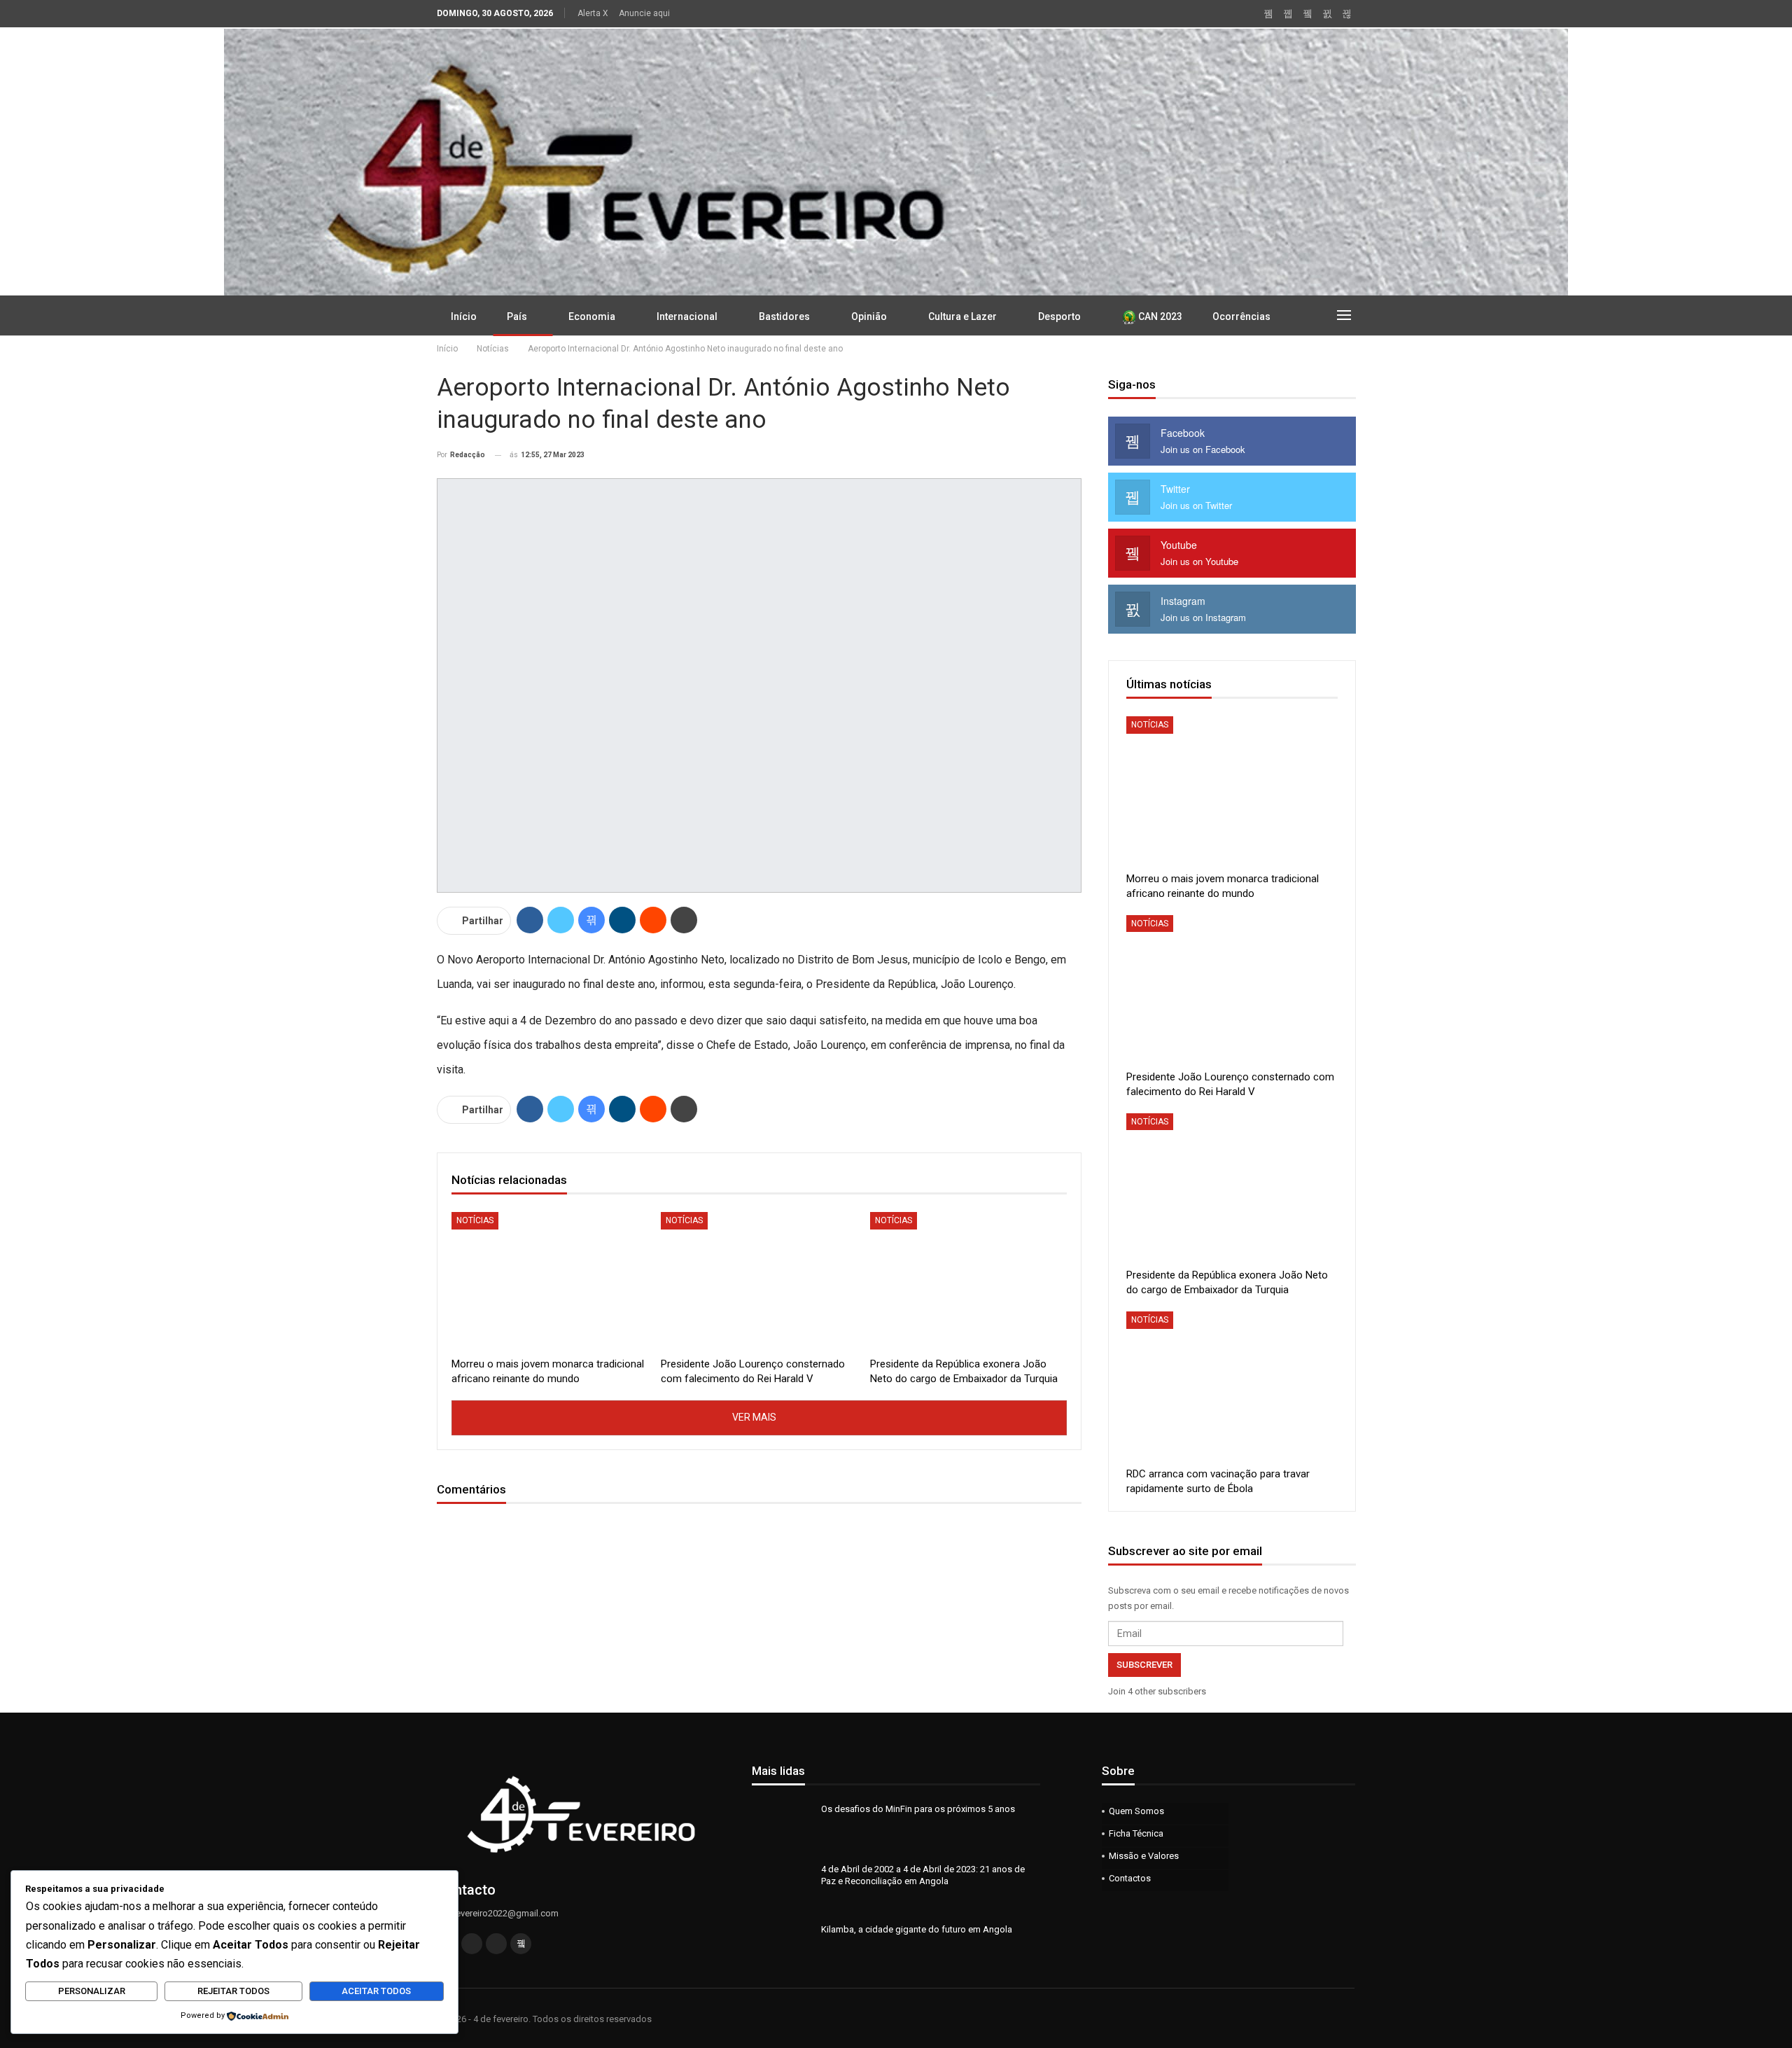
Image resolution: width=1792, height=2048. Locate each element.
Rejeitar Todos (233, 1991)
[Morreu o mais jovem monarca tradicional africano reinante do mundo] (550, 1281)
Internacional (687, 316)
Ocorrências (1241, 316)
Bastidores (784, 316)
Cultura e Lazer (962, 316)
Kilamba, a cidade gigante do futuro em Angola (917, 1929)
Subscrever (1144, 1665)
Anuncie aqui (644, 13)
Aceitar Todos (376, 1991)
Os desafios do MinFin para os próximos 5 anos (918, 1809)
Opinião (869, 316)
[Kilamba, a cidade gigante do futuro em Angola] (782, 1946)
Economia (592, 316)
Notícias (475, 1220)
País (517, 316)
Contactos (1130, 1878)
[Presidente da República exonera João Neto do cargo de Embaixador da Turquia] (968, 1281)
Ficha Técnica (1136, 1833)
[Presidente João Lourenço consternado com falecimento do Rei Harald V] (759, 1281)
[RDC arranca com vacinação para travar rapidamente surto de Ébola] (1232, 1385)
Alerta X (593, 13)
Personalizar (92, 1991)
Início (464, 316)
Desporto (1059, 316)
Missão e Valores (1144, 1856)
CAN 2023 (1159, 316)
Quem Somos (1136, 1811)
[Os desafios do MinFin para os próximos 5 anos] (782, 1825)
